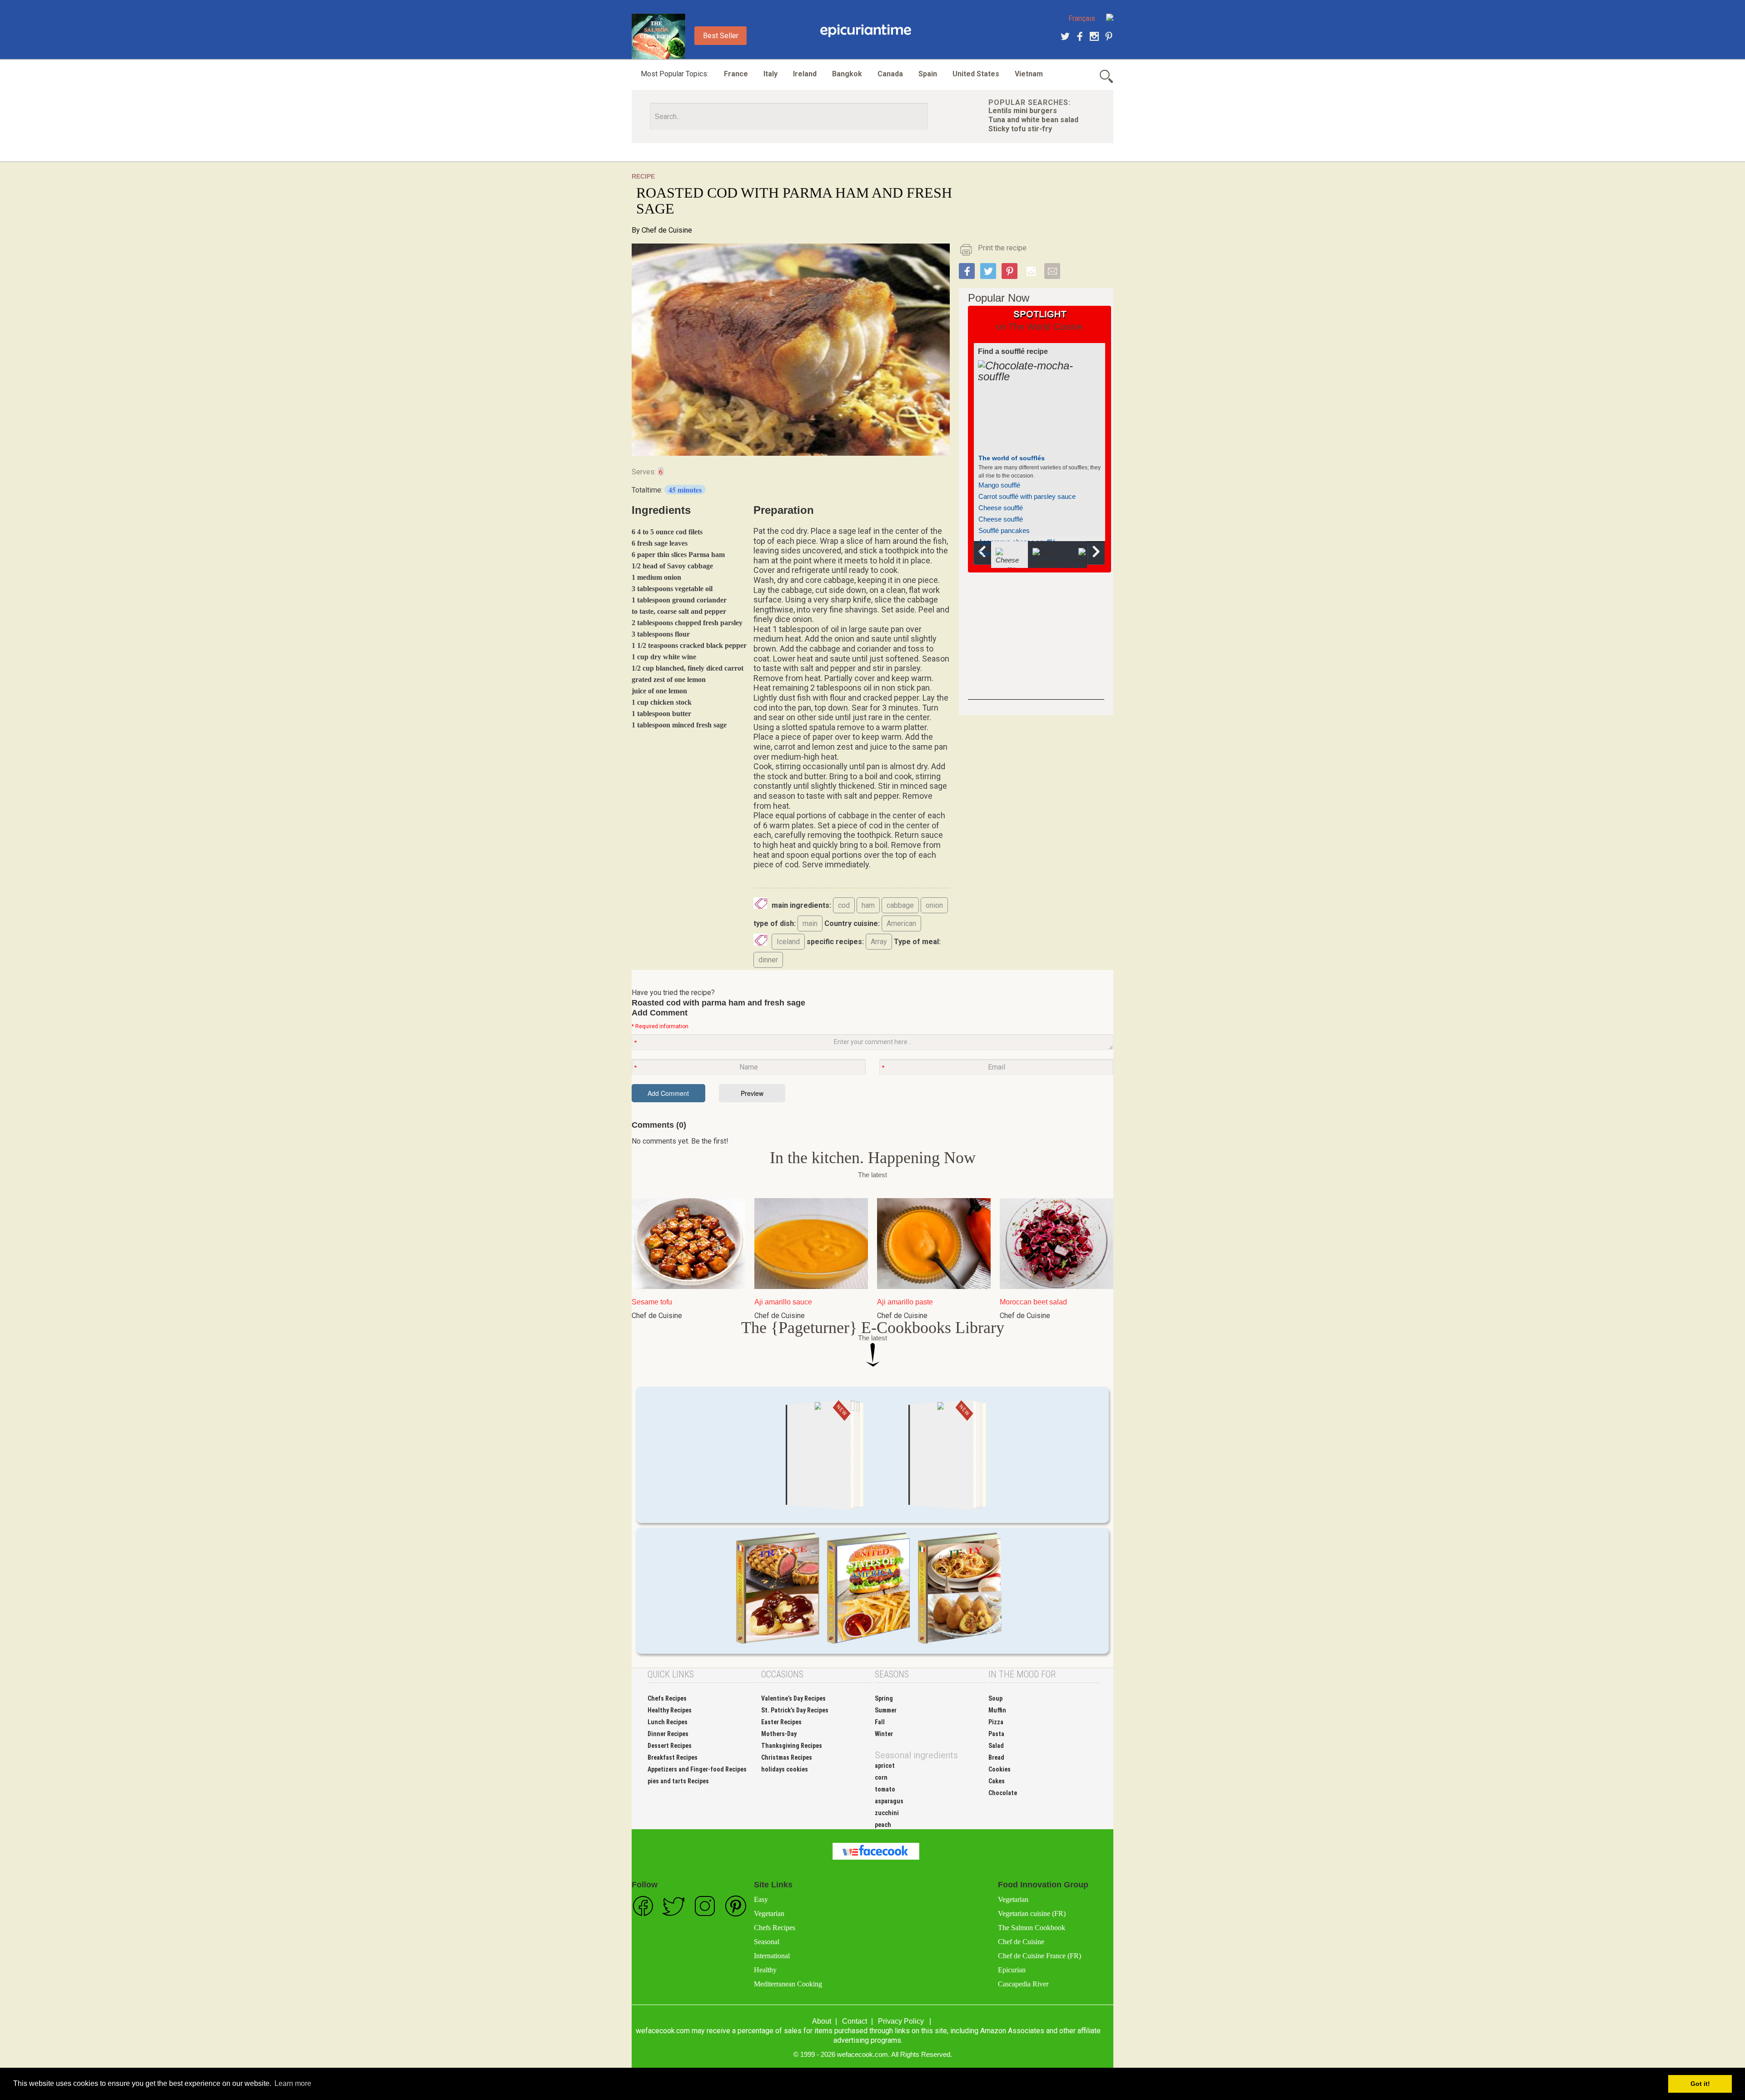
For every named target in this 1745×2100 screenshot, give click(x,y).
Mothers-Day (779, 1734)
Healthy (765, 1970)
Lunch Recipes (668, 1722)
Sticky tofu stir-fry (1020, 129)
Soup (995, 1698)
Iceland (788, 942)
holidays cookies (785, 1769)
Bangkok (847, 74)
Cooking (866, 31)
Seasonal (767, 1942)
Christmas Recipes (787, 1757)
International (772, 1956)
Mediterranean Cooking (788, 1984)
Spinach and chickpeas (1013, 477)
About (822, 2021)
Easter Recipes (781, 1722)
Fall (880, 1722)
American (901, 923)
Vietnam (1029, 74)
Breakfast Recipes (673, 1757)
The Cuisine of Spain (1011, 458)
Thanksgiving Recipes (792, 1746)
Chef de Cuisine (667, 230)
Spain (928, 74)
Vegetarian (769, 1913)
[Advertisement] (1036, 643)
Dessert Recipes (670, 1746)
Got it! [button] (1700, 2084)
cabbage (900, 905)
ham (868, 905)
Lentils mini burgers (1023, 111)
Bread (996, 1757)
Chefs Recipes (667, 1698)
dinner (768, 960)
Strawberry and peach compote (1025, 522)
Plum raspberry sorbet (1012, 534)
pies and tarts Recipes (678, 1781)
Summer (886, 1710)
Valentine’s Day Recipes (793, 1698)
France (736, 74)
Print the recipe (1002, 248)
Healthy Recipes (670, 1710)
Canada (890, 74)
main (810, 923)
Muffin (997, 1710)
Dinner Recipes (668, 1734)
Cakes (997, 1781)
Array (879, 942)
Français (1082, 18)
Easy (761, 1899)
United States (976, 74)
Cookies (1000, 1769)
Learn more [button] (293, 2083)
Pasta (996, 1734)
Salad (996, 1746)
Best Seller (721, 36)
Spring (884, 1698)
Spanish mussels (1004, 500)
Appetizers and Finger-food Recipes (697, 1769)
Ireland (805, 74)
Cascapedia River (1023, 1984)
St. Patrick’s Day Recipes (795, 1710)
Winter (884, 1734)
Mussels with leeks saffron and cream (1035, 488)
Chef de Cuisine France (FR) (1040, 1956)
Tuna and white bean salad (1033, 120)
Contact (855, 2021)
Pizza (996, 1722)
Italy (770, 74)
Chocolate (1003, 1793)
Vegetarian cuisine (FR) (1032, 1913)
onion (934, 905)
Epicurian (1012, 1970)
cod (844, 905)
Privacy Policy (901, 2021)
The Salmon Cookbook (1032, 1928)
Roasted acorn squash (1012, 511)
